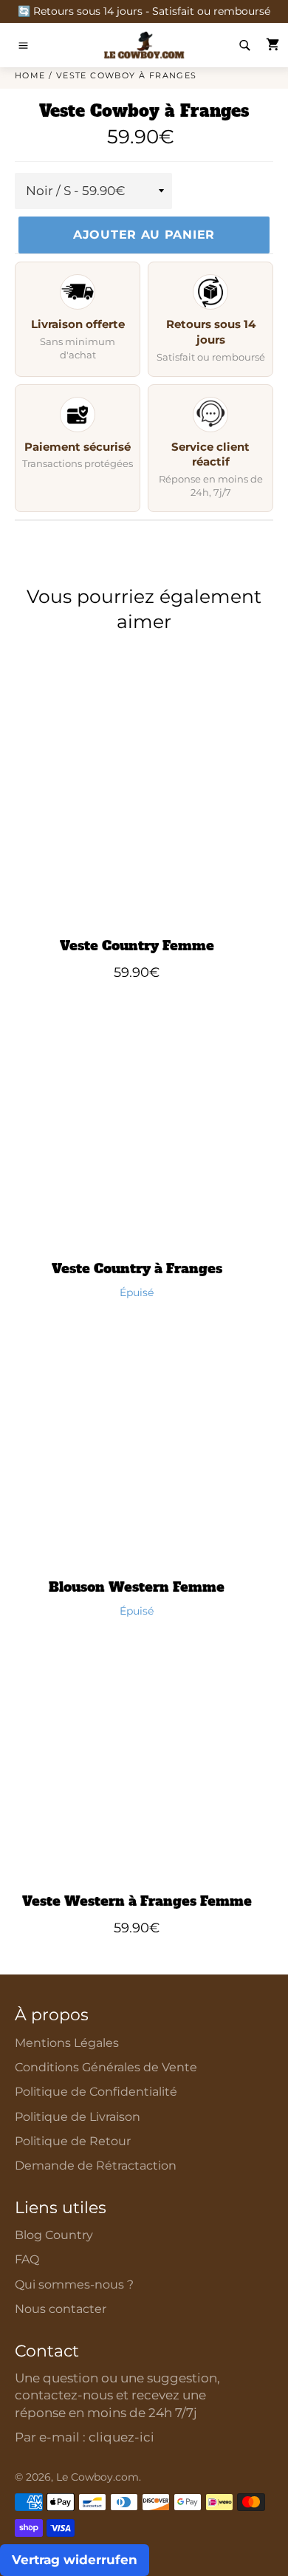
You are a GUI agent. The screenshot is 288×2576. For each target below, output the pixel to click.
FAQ (27, 2259)
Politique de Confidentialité (96, 2092)
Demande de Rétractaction (96, 2166)
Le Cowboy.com (97, 2477)
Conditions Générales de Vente (106, 2067)
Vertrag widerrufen (75, 2560)
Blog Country (54, 2235)
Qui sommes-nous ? (74, 2284)
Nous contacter (61, 2309)
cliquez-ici (121, 2437)
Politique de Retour (73, 2141)
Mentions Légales (67, 2043)
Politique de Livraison (78, 2117)
